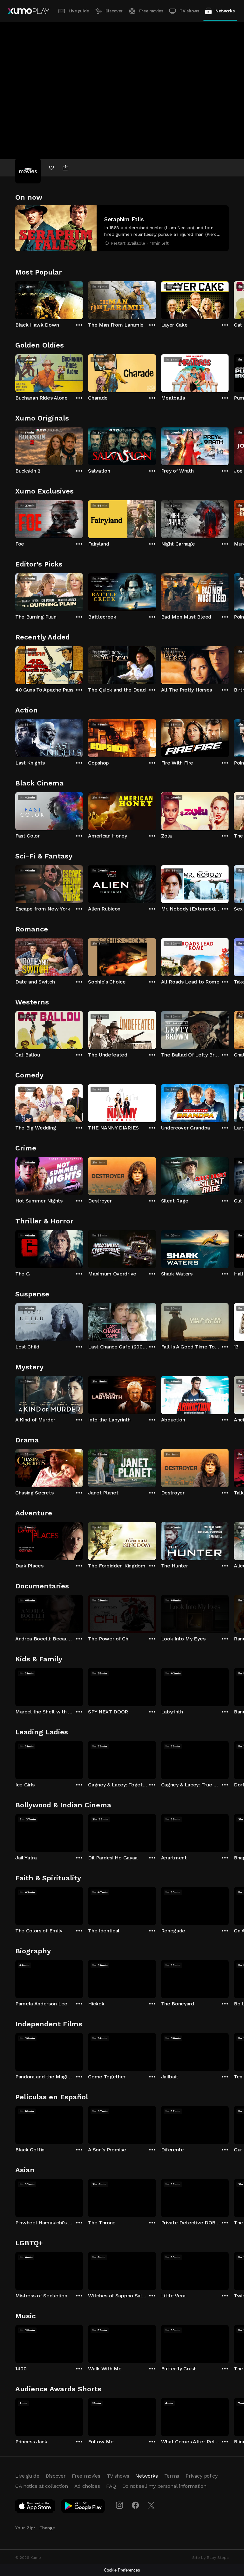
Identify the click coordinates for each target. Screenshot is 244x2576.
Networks (225, 11)
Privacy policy (202, 2476)
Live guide (79, 11)
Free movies (151, 11)
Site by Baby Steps (210, 2558)
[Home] (28, 11)
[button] (122, 228)
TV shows (189, 11)
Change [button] (47, 2528)
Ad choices (87, 2486)
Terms (172, 2476)
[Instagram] (119, 2505)
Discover (114, 11)
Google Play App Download (83, 2507)
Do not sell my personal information (164, 2486)
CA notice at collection (42, 2486)
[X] (151, 2505)
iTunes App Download (35, 2507)
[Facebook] (135, 2505)
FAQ (111, 2486)
